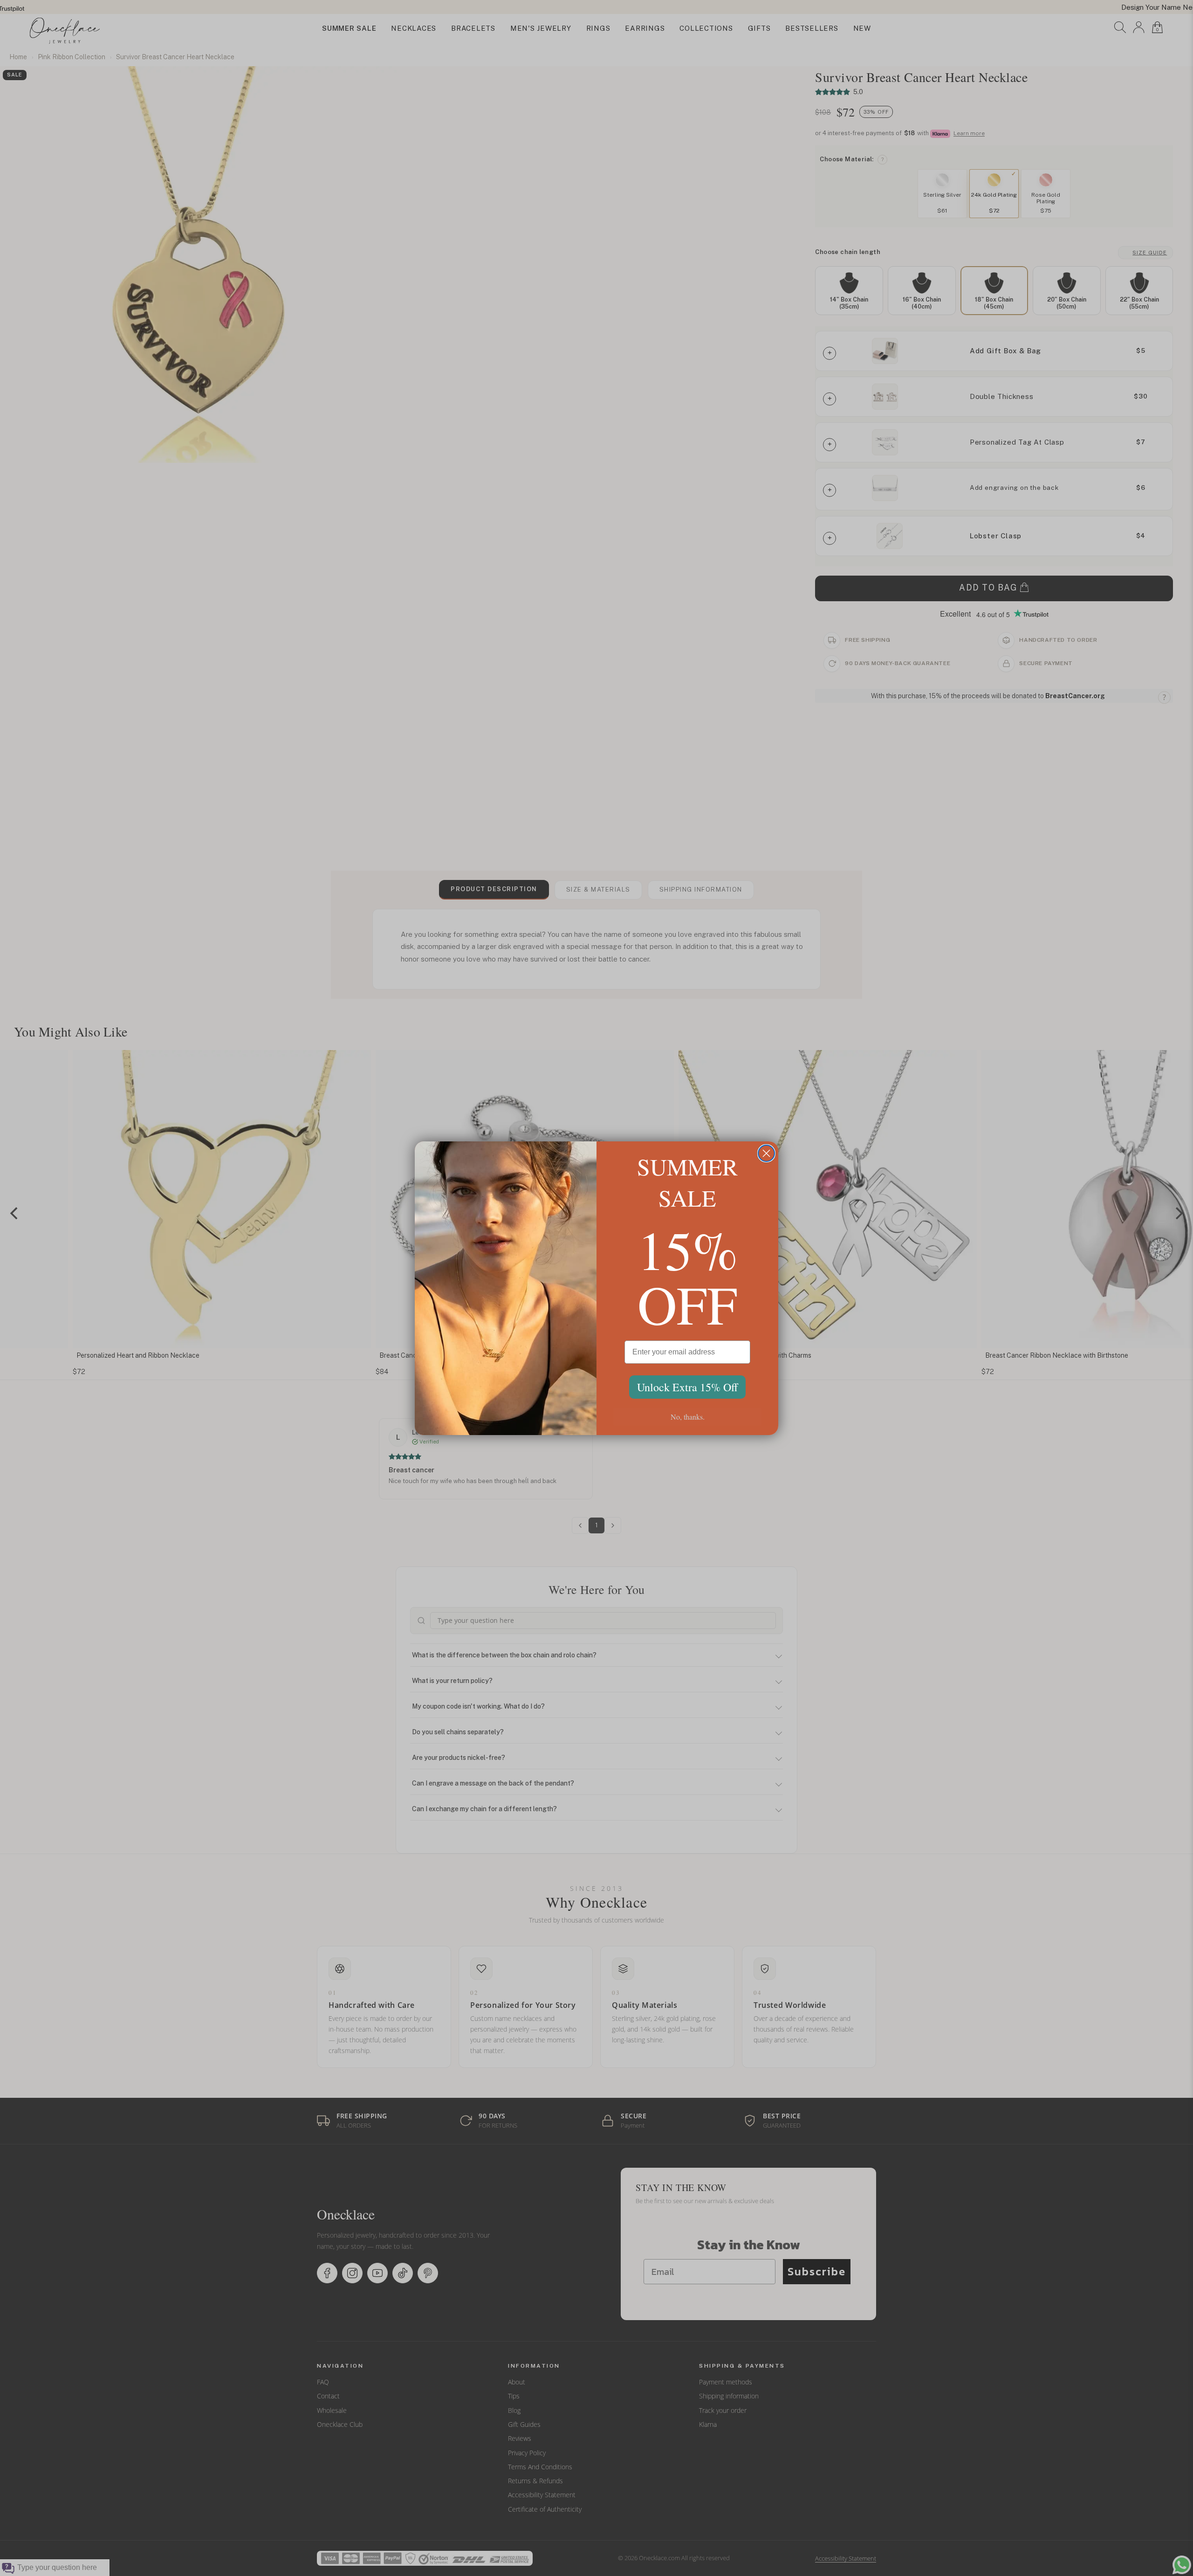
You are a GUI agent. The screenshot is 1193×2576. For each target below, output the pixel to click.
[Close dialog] (766, 1153)
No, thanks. (688, 1417)
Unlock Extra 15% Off (687, 1387)
